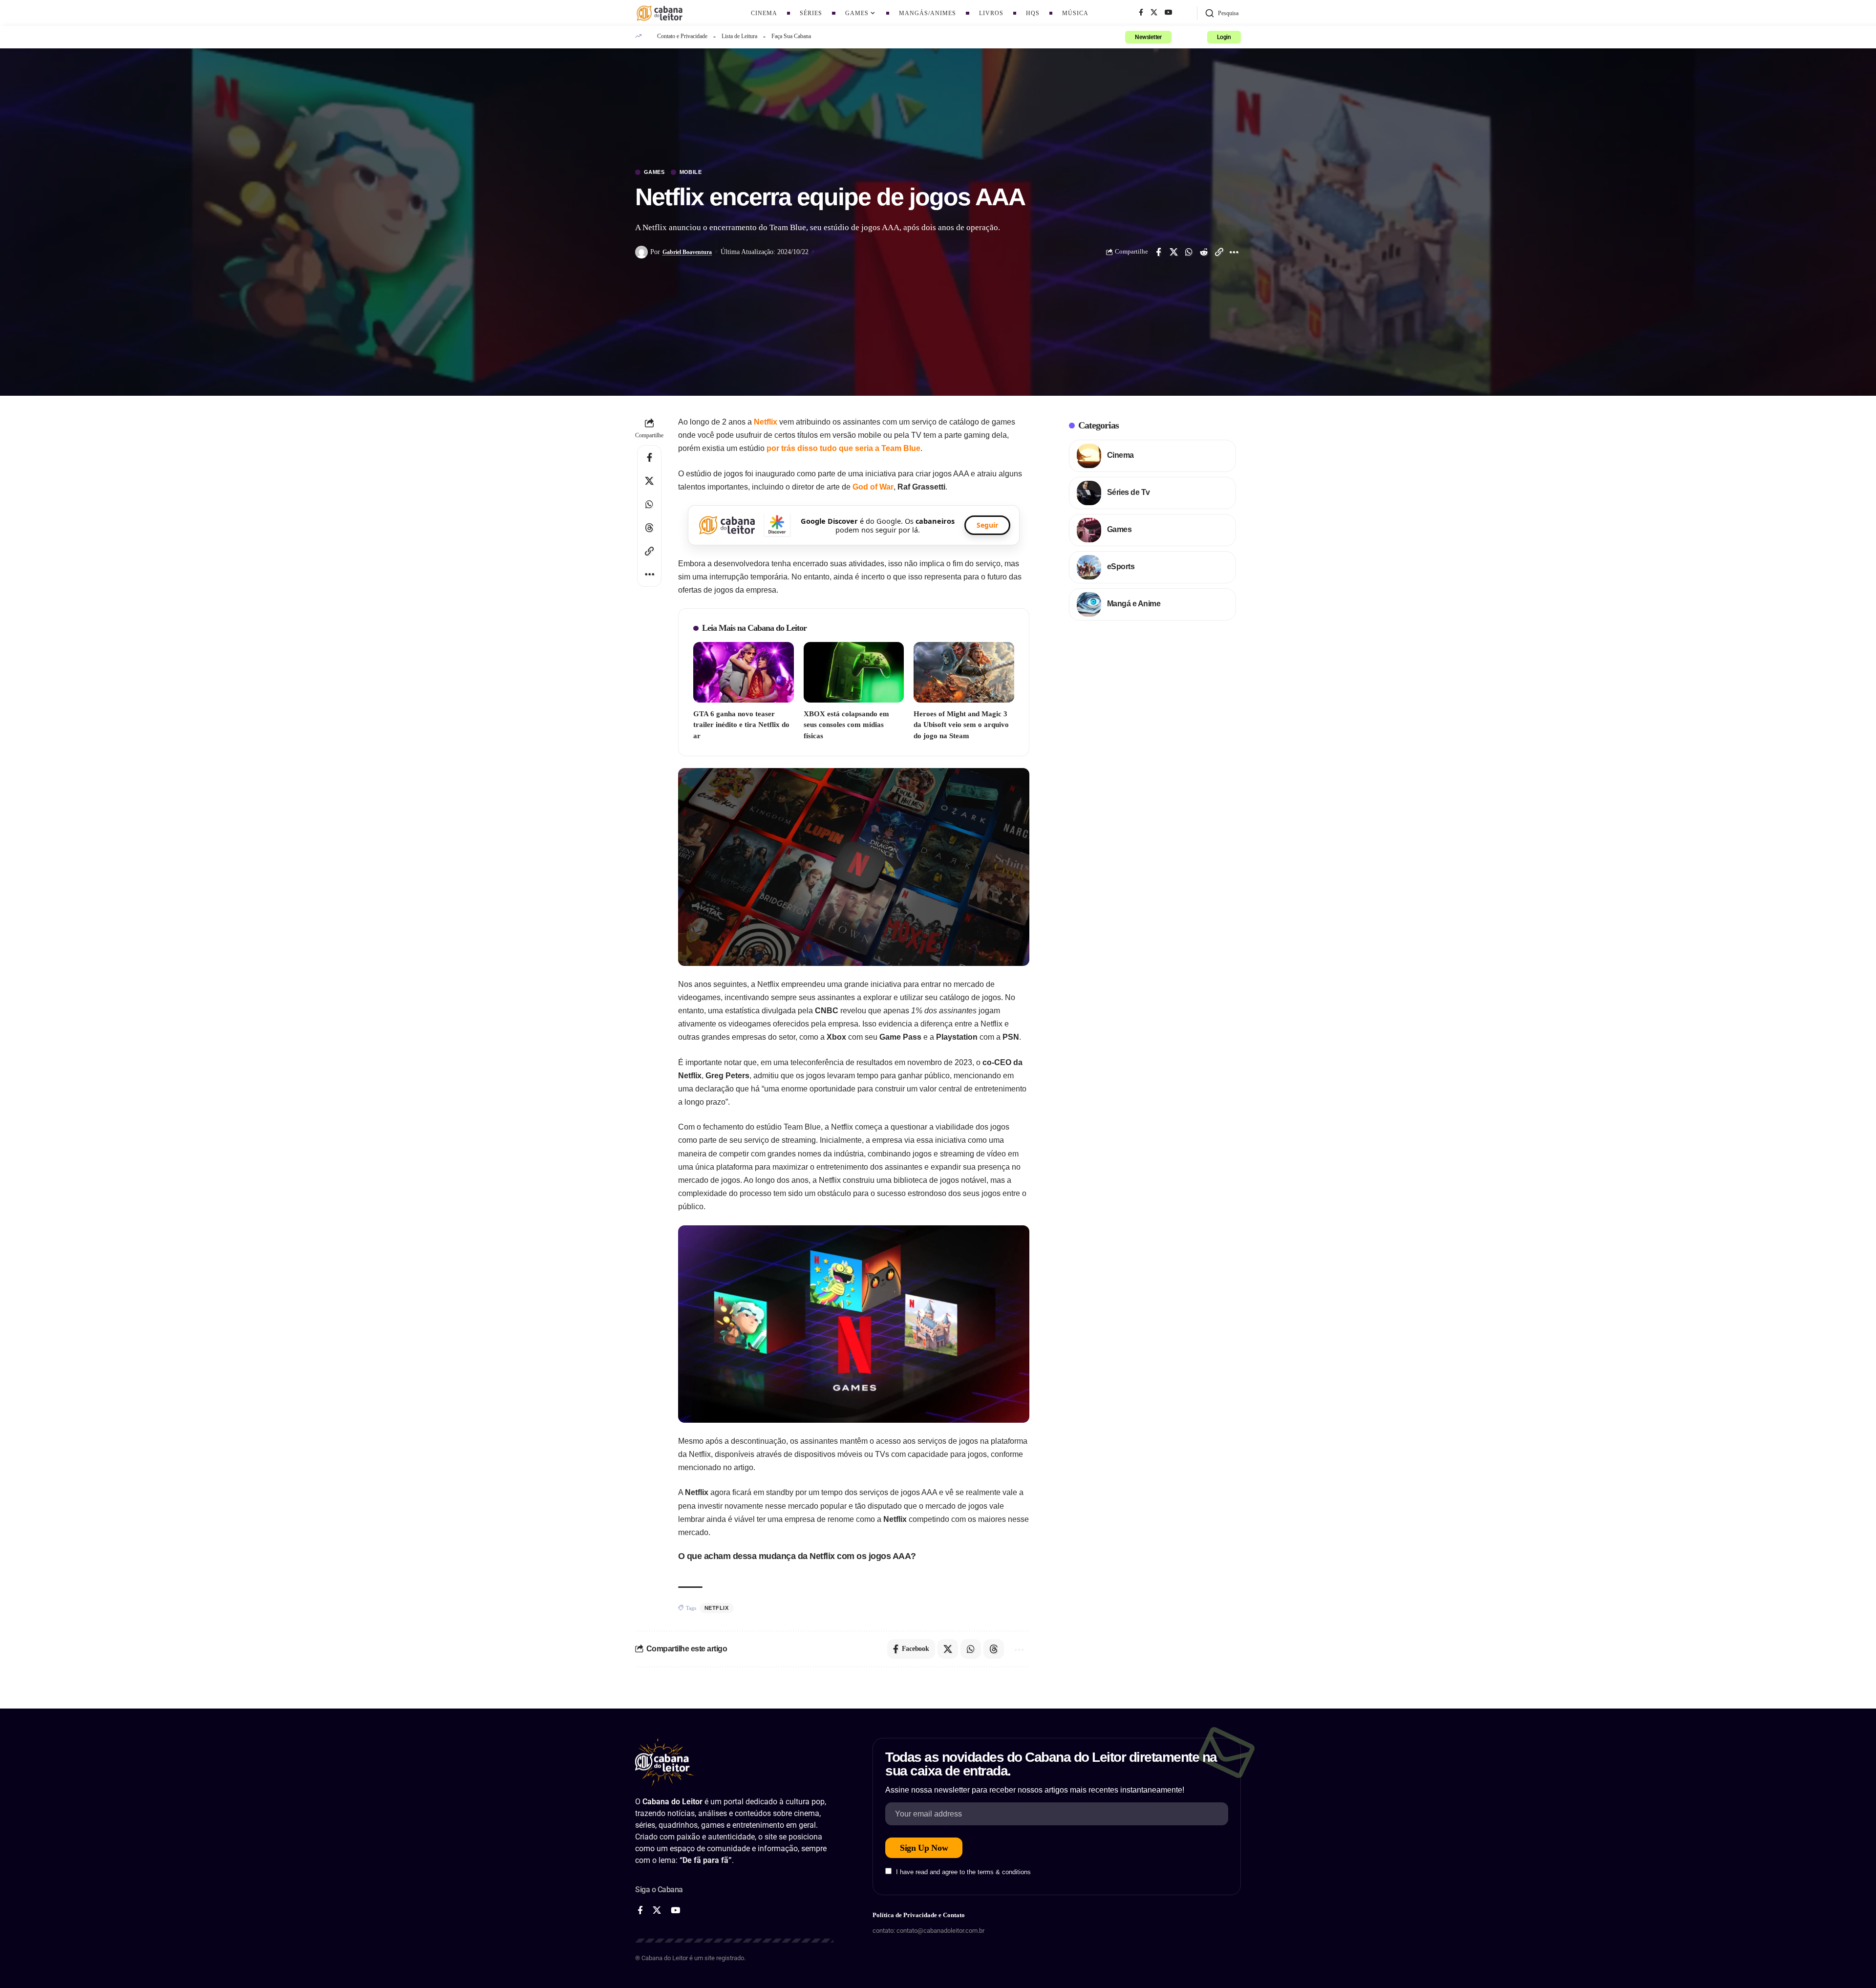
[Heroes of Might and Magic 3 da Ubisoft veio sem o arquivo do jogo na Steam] (964, 672)
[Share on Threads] (649, 528)
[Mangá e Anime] (1089, 604)
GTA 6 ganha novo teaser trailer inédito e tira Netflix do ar (741, 725)
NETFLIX (717, 1608)
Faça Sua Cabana (791, 36)
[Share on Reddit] (1204, 252)
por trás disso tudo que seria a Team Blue (843, 448)
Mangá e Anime (1134, 604)
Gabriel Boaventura (687, 252)
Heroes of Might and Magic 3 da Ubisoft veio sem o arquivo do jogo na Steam (961, 725)
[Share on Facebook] (1158, 252)
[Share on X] (1173, 252)
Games (654, 172)
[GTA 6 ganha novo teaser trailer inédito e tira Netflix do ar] (744, 672)
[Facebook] (1141, 13)
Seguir (987, 525)
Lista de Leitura (739, 36)
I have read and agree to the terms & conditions (963, 1872)
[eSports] (1089, 567)
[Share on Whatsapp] (1189, 252)
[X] (1154, 13)
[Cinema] (1089, 456)
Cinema (1120, 455)
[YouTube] (1169, 13)
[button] (1222, 13)
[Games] (1089, 530)
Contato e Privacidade (682, 36)
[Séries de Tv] (1089, 493)
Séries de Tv (1129, 492)
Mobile (691, 172)
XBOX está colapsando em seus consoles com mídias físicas (846, 725)
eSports (1121, 566)
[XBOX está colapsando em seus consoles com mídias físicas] (854, 672)
